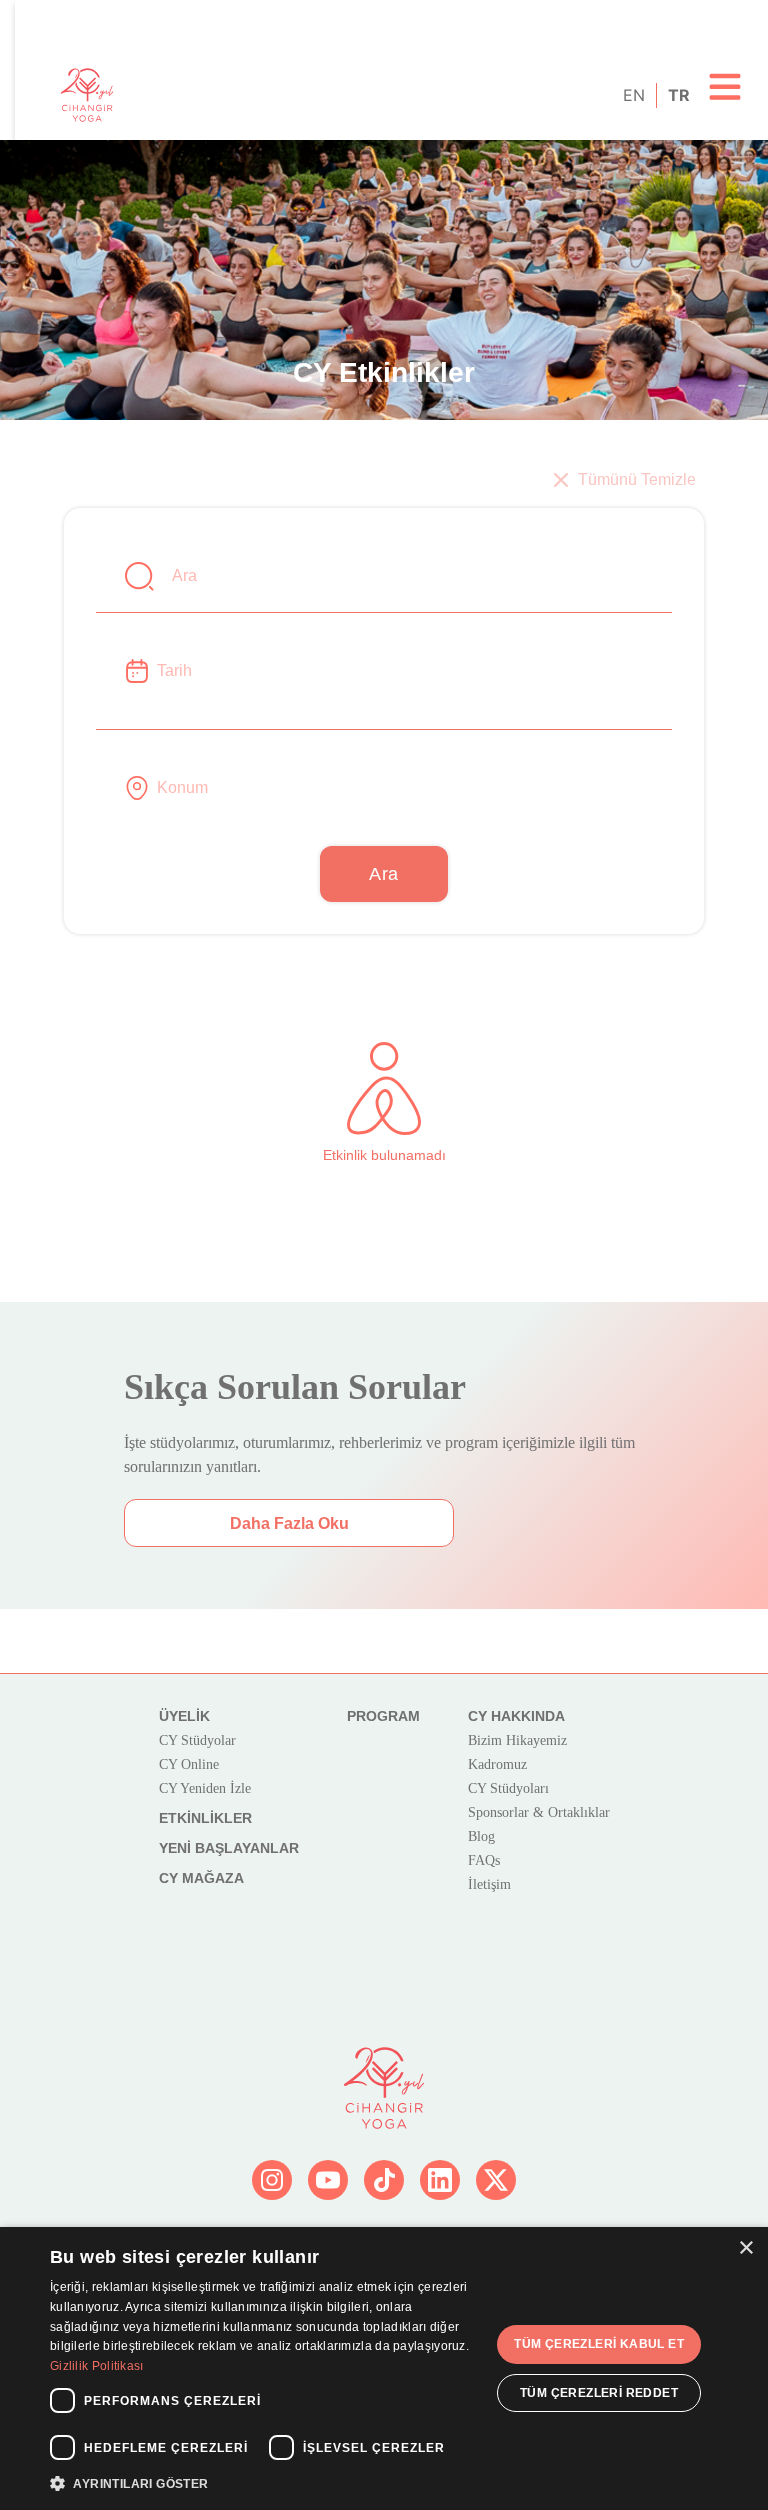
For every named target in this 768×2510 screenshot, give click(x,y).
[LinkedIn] (440, 2180)
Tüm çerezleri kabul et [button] (599, 2344)
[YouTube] (328, 2180)
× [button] (745, 2248)
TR (677, 95)
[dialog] (384, 2368)
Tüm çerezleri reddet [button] (599, 2393)
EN (632, 95)
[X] (496, 2180)
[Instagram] (272, 2180)
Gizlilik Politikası (97, 2366)
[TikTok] (384, 2180)
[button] (264, 2483)
